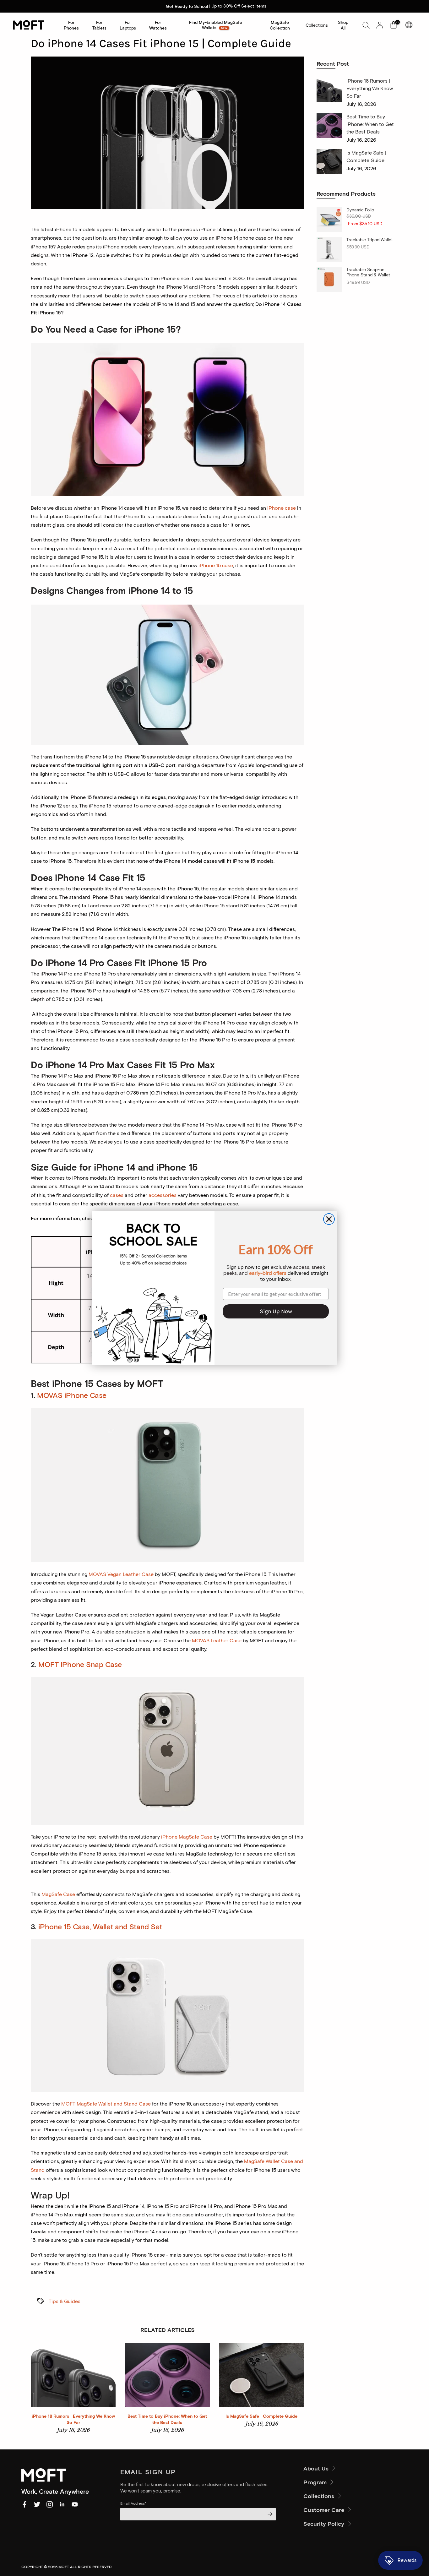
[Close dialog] (329, 1219)
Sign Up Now (276, 1311)
